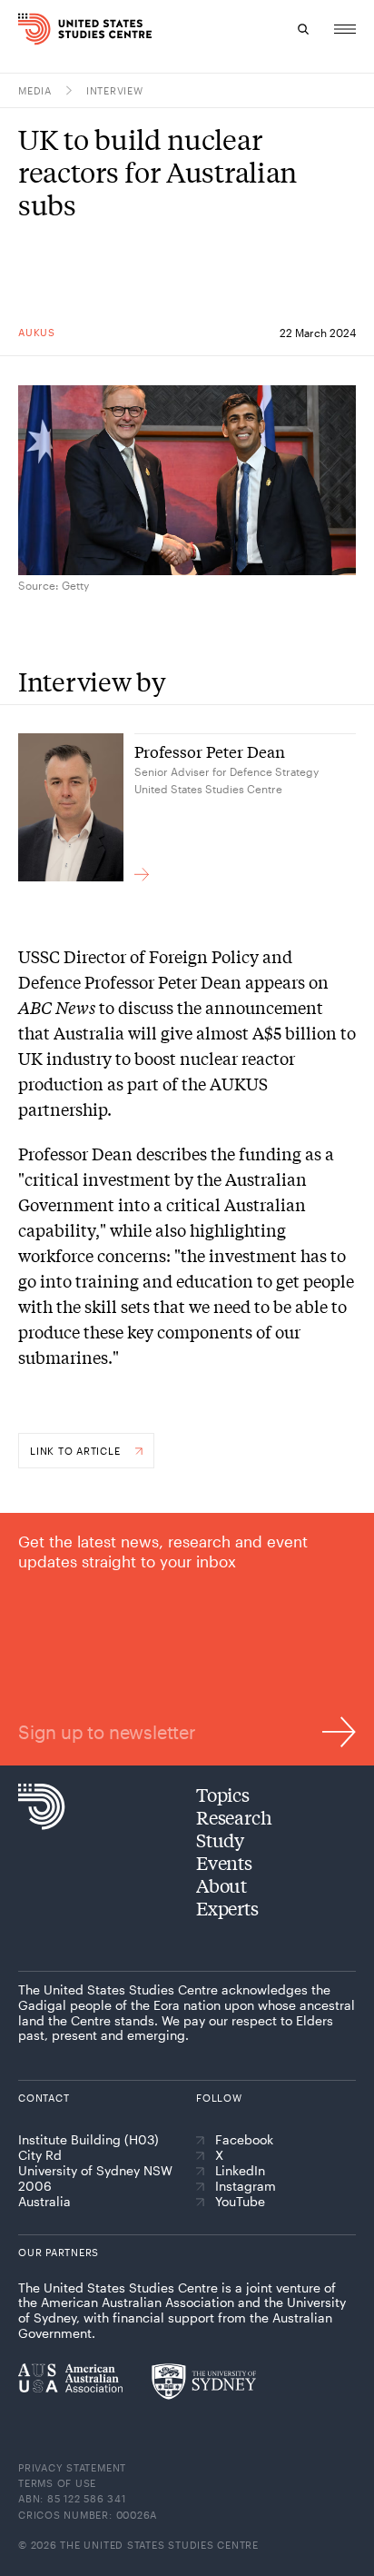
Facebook (244, 2140)
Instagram (246, 2186)
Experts (227, 1908)
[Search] (303, 29)
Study (220, 1840)
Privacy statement (72, 2467)
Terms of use (57, 2483)
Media (35, 90)
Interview (115, 90)
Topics (223, 1794)
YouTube (240, 2202)
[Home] (27, 29)
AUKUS (37, 332)
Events (224, 1862)
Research (234, 1817)
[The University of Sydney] (204, 2382)
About (221, 1885)
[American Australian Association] (70, 2378)
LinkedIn (240, 2171)
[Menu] (345, 29)
